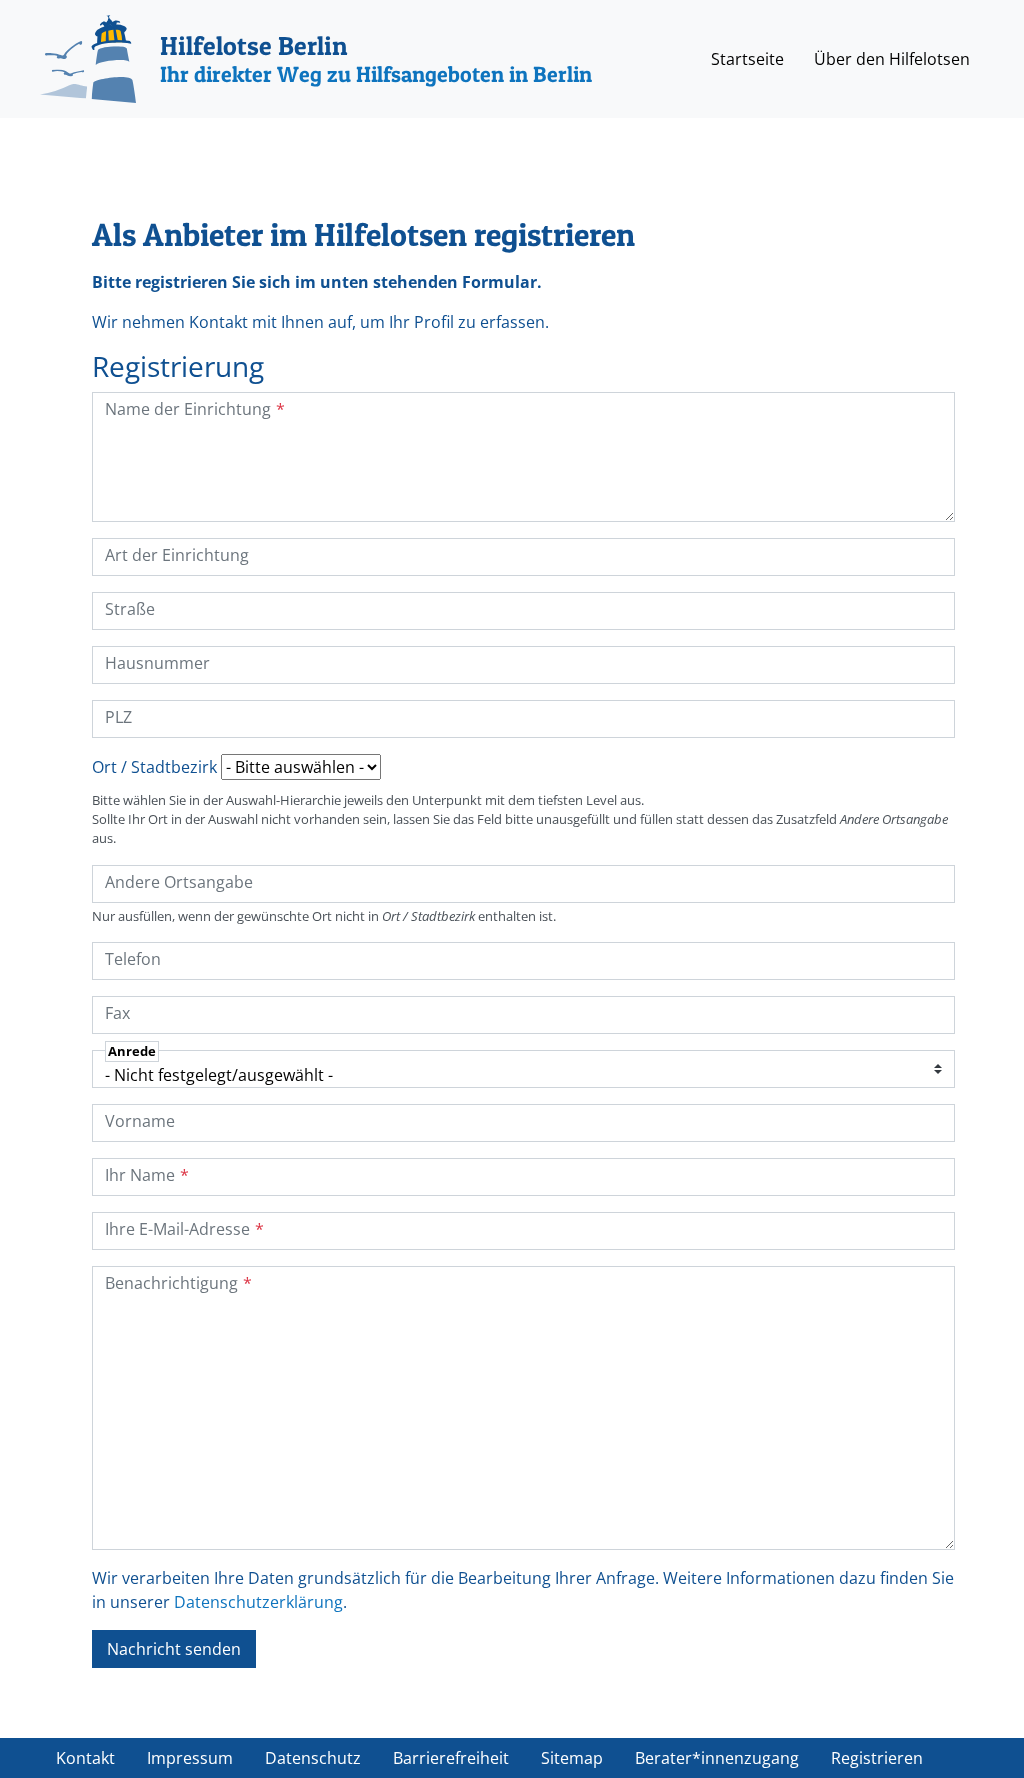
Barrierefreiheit (451, 1758)
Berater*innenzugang (717, 1758)
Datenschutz (313, 1758)
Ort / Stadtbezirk (154, 767)
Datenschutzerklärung (258, 1602)
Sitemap (572, 1758)
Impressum (190, 1758)
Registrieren (877, 1758)
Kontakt (85, 1758)
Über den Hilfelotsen (892, 59)
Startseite (747, 59)
